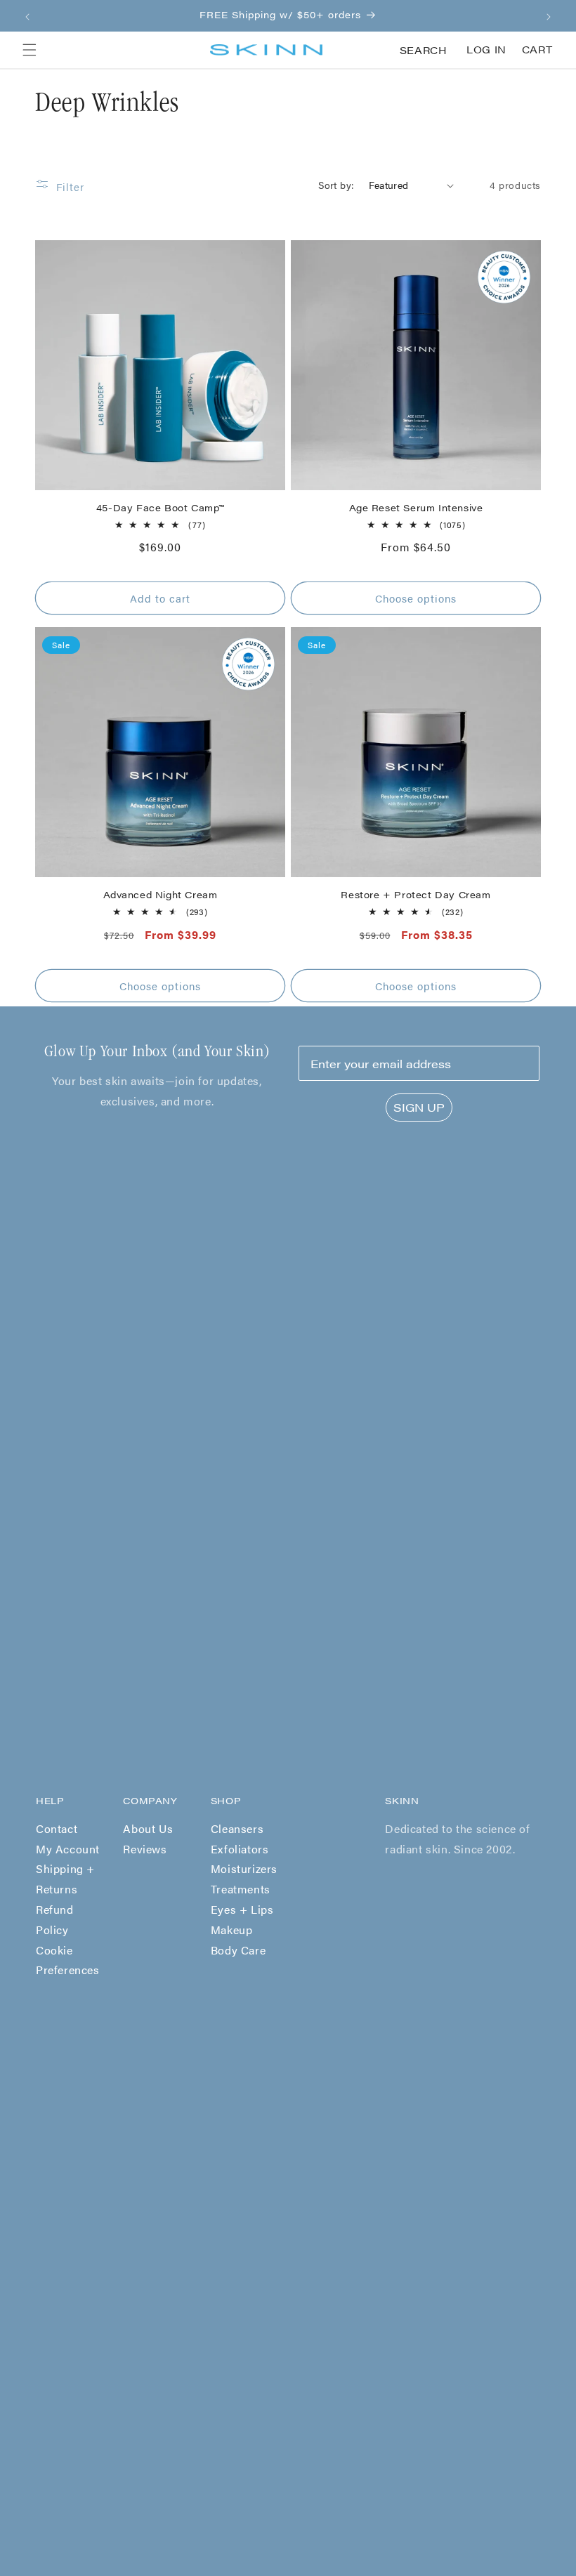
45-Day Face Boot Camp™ (160, 508)
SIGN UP (419, 1107)
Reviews (145, 1849)
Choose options (416, 598)
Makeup (232, 1930)
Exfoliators (240, 1849)
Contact (57, 1828)
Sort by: (336, 185)
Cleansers (237, 1828)
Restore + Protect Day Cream (415, 895)
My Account (68, 1849)
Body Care (238, 1950)
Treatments (241, 1889)
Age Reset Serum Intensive (416, 508)
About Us (148, 1828)
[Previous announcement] (27, 15)
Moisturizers (244, 1868)
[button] (30, 50)
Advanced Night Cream (161, 895)
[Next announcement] (549, 15)
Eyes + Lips (242, 1909)
